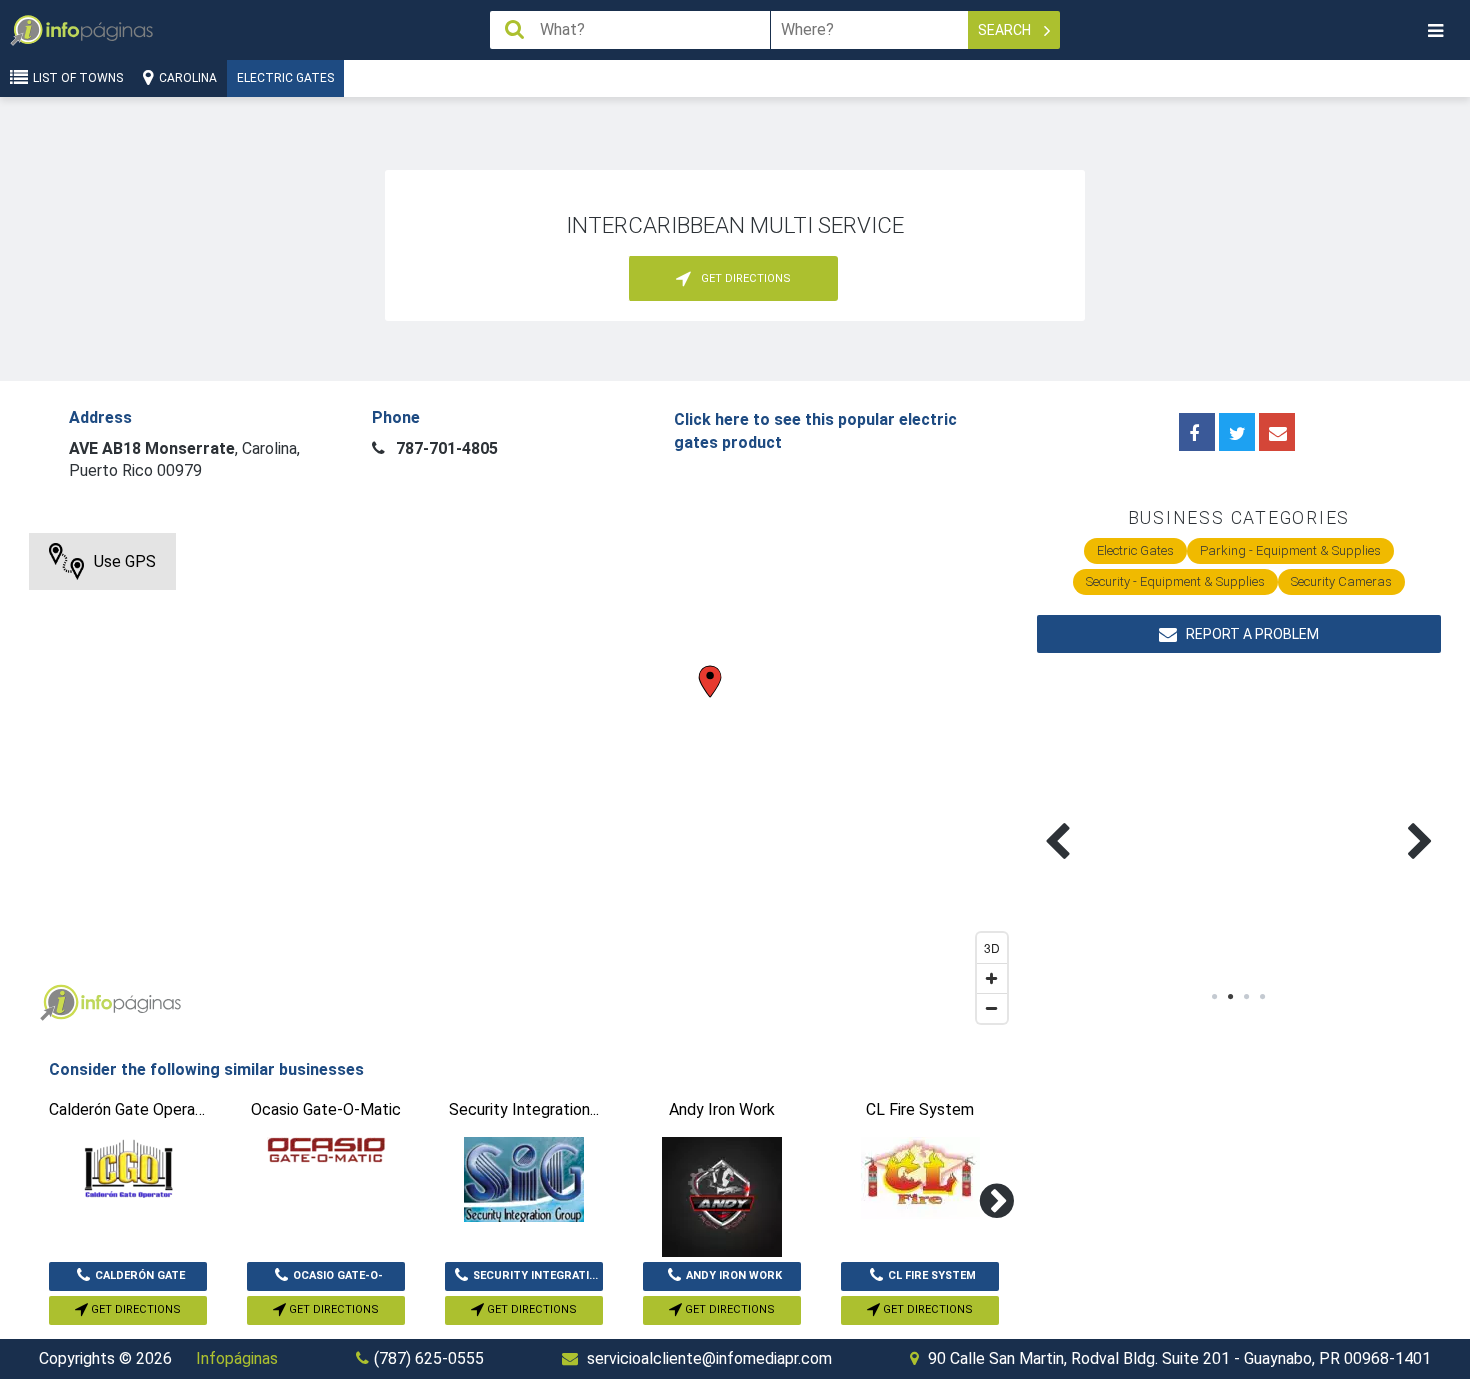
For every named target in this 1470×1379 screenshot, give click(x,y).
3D (992, 947)
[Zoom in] (992, 978)
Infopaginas (59, 1003)
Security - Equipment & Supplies (1175, 581)
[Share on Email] (1277, 432)
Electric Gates (285, 78)
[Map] (523, 783)
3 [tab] (1247, 997)
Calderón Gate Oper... (140, 1280)
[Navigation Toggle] (1435, 30)
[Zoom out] (992, 1008)
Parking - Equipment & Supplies (1290, 550)
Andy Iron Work (734, 1275)
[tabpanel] (1138, 818)
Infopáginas (237, 1358)
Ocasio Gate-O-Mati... (338, 1280)
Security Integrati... (535, 1275)
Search (1006, 30)
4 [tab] (1263, 997)
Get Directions (134, 1309)
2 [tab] (1231, 997)
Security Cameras (1341, 581)
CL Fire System (932, 1275)
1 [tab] (1215, 997)
